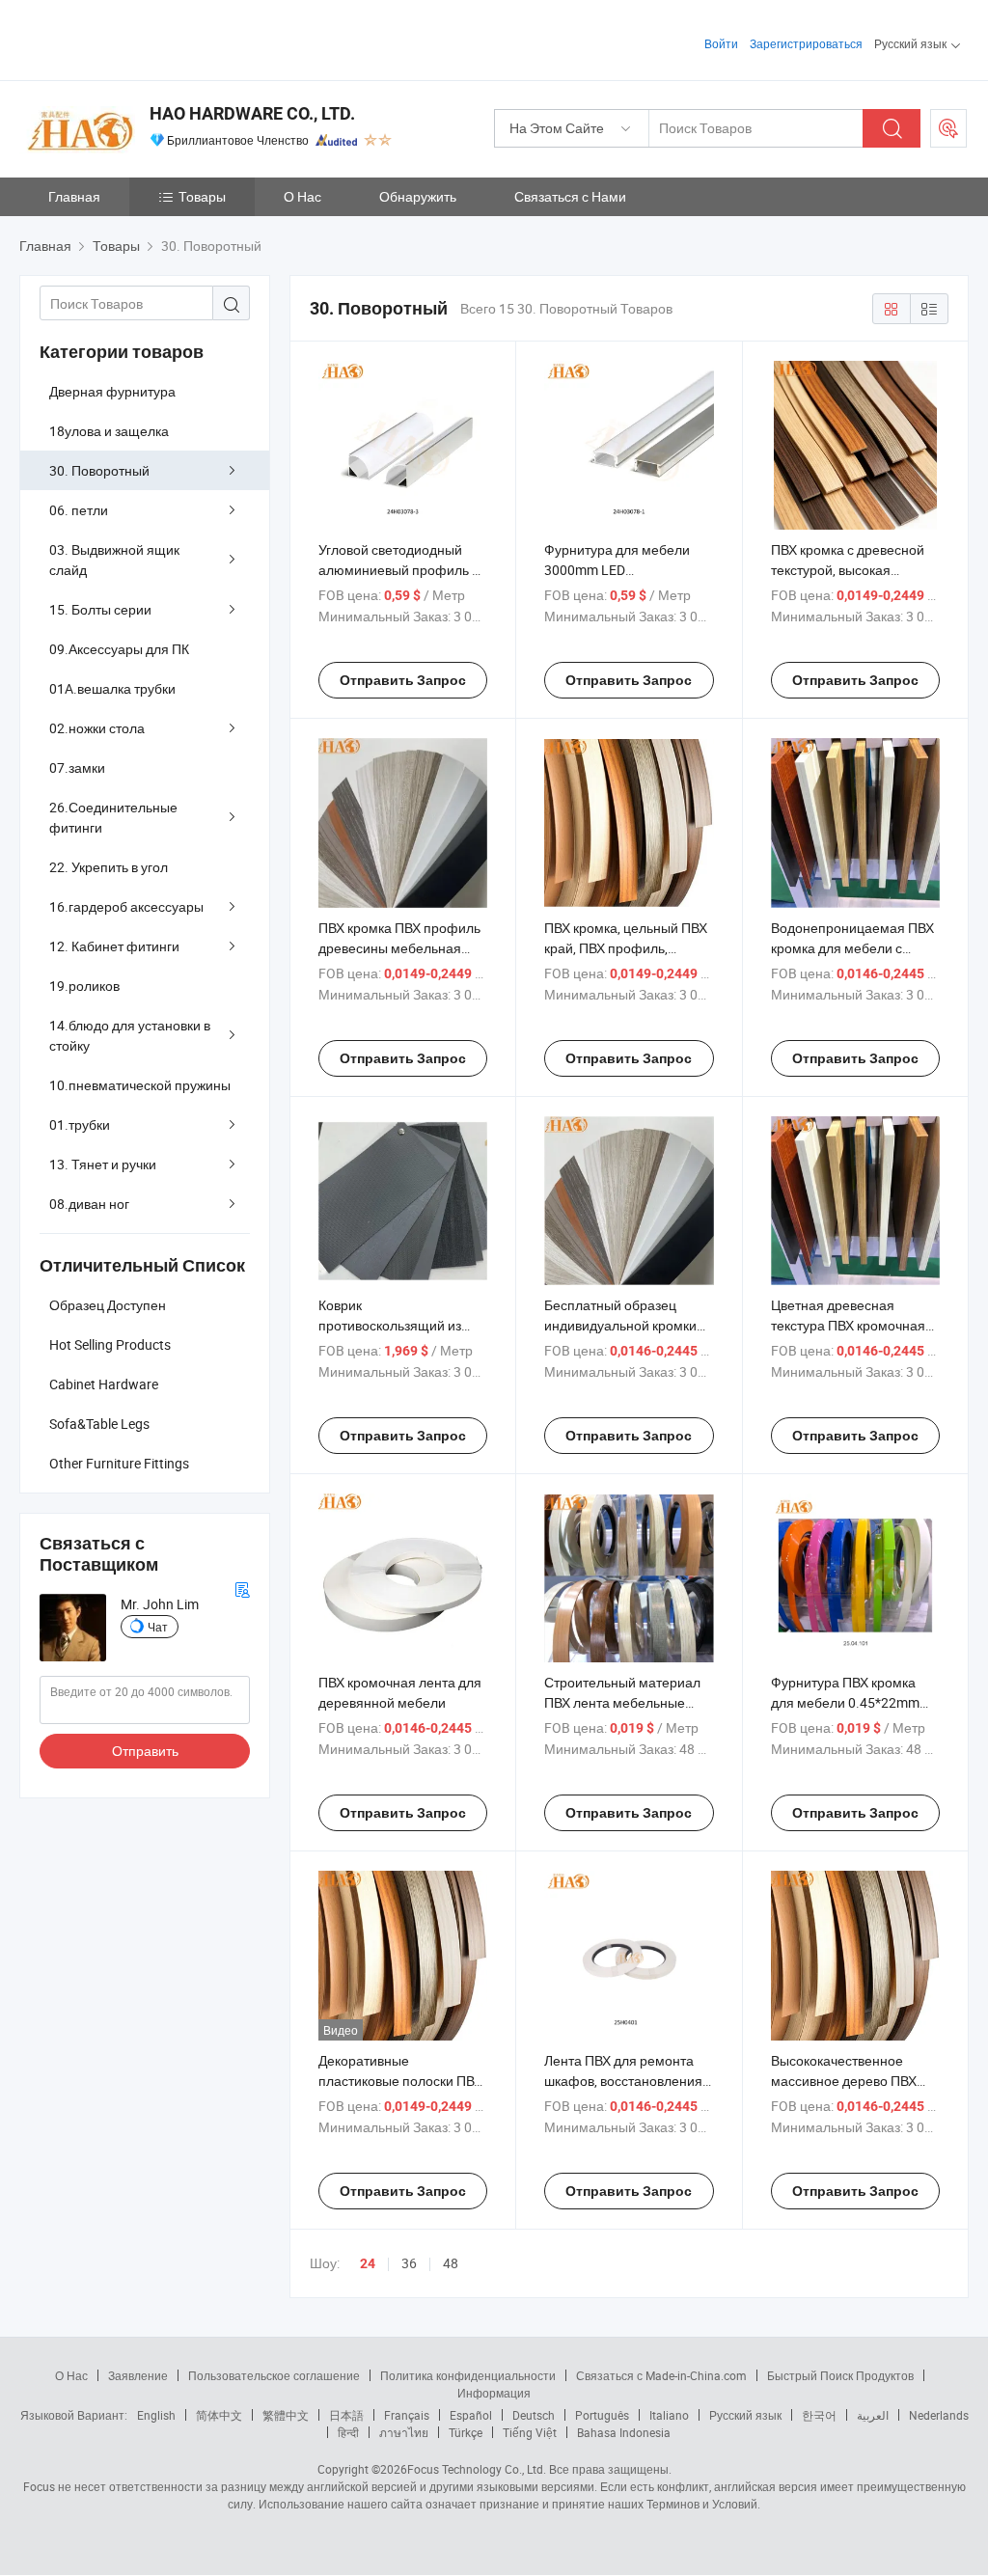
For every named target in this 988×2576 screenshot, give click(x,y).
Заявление (138, 2375)
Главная (74, 196)
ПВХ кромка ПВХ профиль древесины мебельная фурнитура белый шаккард (403, 948)
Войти (721, 43)
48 (451, 2263)
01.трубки (80, 1124)
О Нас (302, 196)
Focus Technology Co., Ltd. (477, 2469)
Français (407, 2415)
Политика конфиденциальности (468, 2375)
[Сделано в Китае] (143, 38)
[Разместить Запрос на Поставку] (948, 128)
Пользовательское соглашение (274, 2375)
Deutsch (534, 2415)
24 (368, 2263)
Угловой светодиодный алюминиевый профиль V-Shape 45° (401, 570)
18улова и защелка (109, 431)
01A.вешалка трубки (112, 688)
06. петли (79, 510)
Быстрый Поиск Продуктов (840, 2375)
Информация (494, 2393)
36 (409, 2263)
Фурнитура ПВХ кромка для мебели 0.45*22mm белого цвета (845, 1702)
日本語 (346, 2415)
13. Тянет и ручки (103, 1164)
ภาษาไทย (404, 2432)
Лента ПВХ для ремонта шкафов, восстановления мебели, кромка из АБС (623, 2081)
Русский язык (745, 2415)
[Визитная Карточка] (242, 1588)
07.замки (77, 767)
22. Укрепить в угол (109, 867)
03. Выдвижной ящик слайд (114, 560)
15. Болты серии (100, 609)
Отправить (145, 1751)
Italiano (669, 2415)
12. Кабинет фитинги (114, 946)
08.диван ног (89, 1204)
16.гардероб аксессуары (126, 906)
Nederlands (939, 2415)
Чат (158, 1627)
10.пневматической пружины (140, 1085)
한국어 (819, 2415)
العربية (873, 2415)
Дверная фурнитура (112, 391)
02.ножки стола (97, 728)
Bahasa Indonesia (624, 2432)
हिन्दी (348, 2432)
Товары (202, 196)
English (156, 2415)
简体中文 (219, 2415)
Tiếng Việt (530, 2432)
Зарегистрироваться (806, 43)
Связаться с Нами (570, 196)
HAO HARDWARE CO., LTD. (252, 113)
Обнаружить (418, 196)
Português (602, 2415)
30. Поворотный (99, 470)
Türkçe (466, 2432)
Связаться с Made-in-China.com (661, 2375)
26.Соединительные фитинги (113, 817)
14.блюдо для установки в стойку (130, 1035)
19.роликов (84, 986)
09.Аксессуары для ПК (119, 649)
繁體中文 (286, 2415)
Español (471, 2415)
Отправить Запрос (403, 680)
